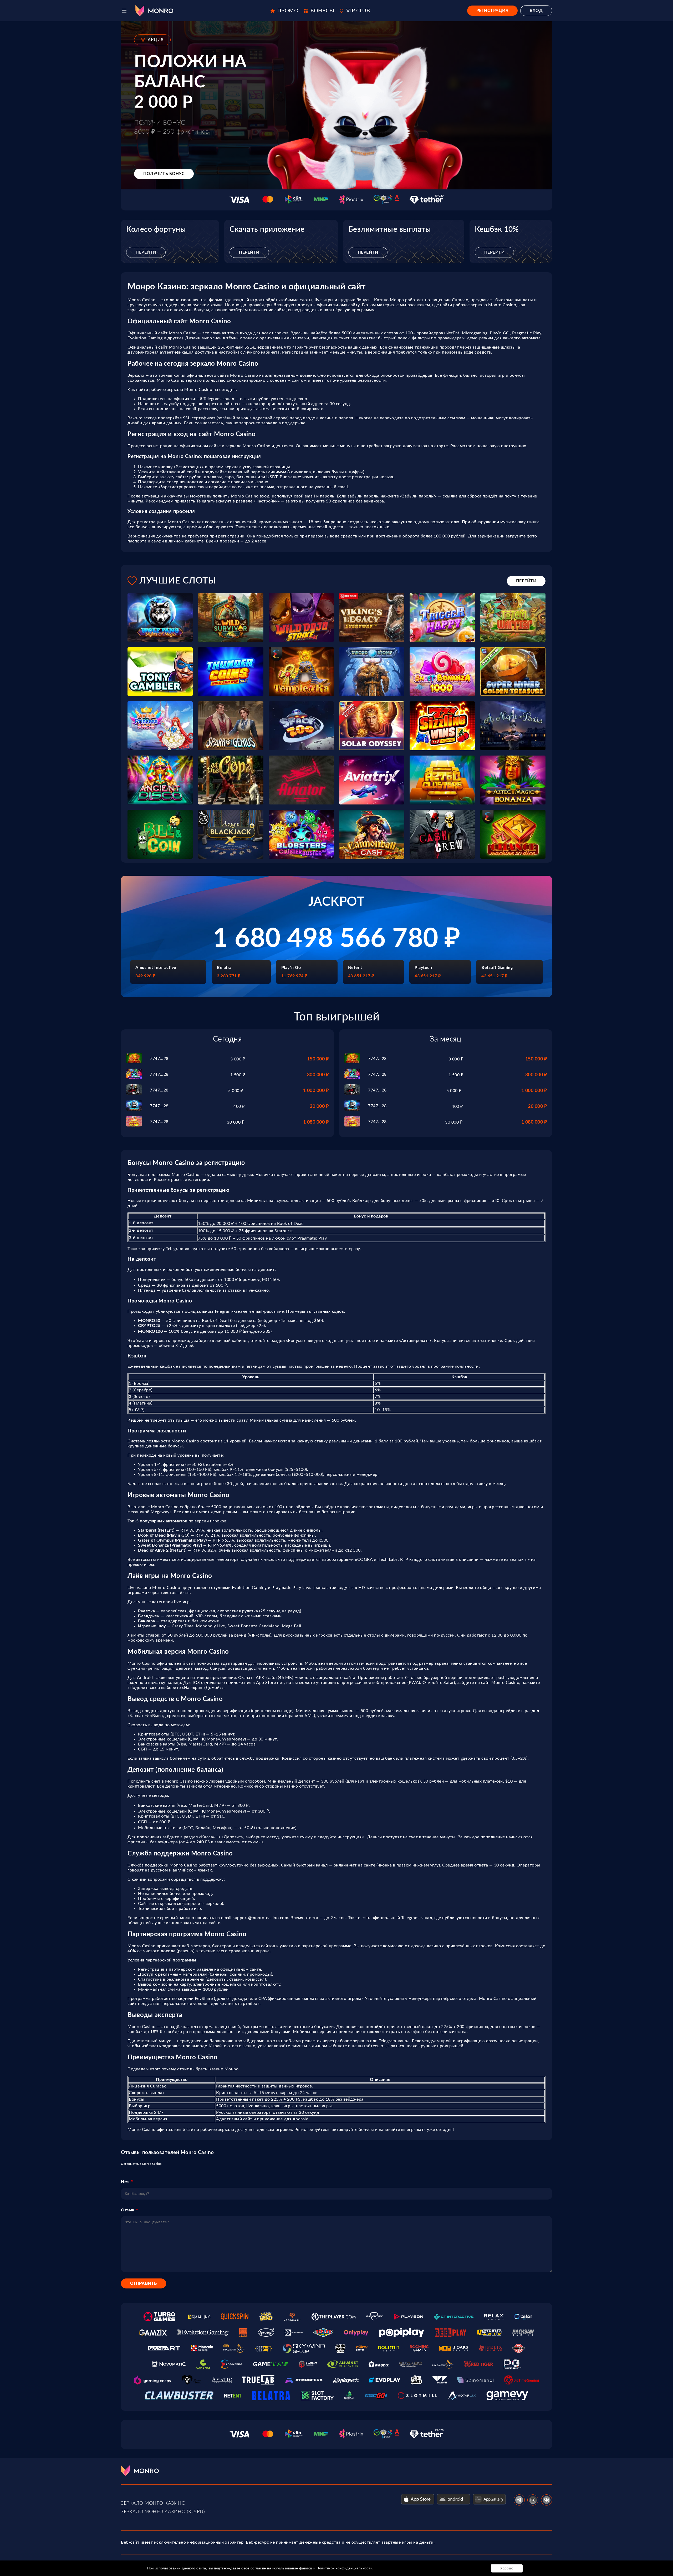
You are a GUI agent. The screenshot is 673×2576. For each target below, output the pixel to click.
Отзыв (128, 2210)
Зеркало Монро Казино (153, 2503)
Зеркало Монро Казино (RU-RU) (163, 2512)
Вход (536, 11)
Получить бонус (164, 174)
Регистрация (493, 11)
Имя (125, 2182)
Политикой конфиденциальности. (345, 2568)
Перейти (146, 252)
